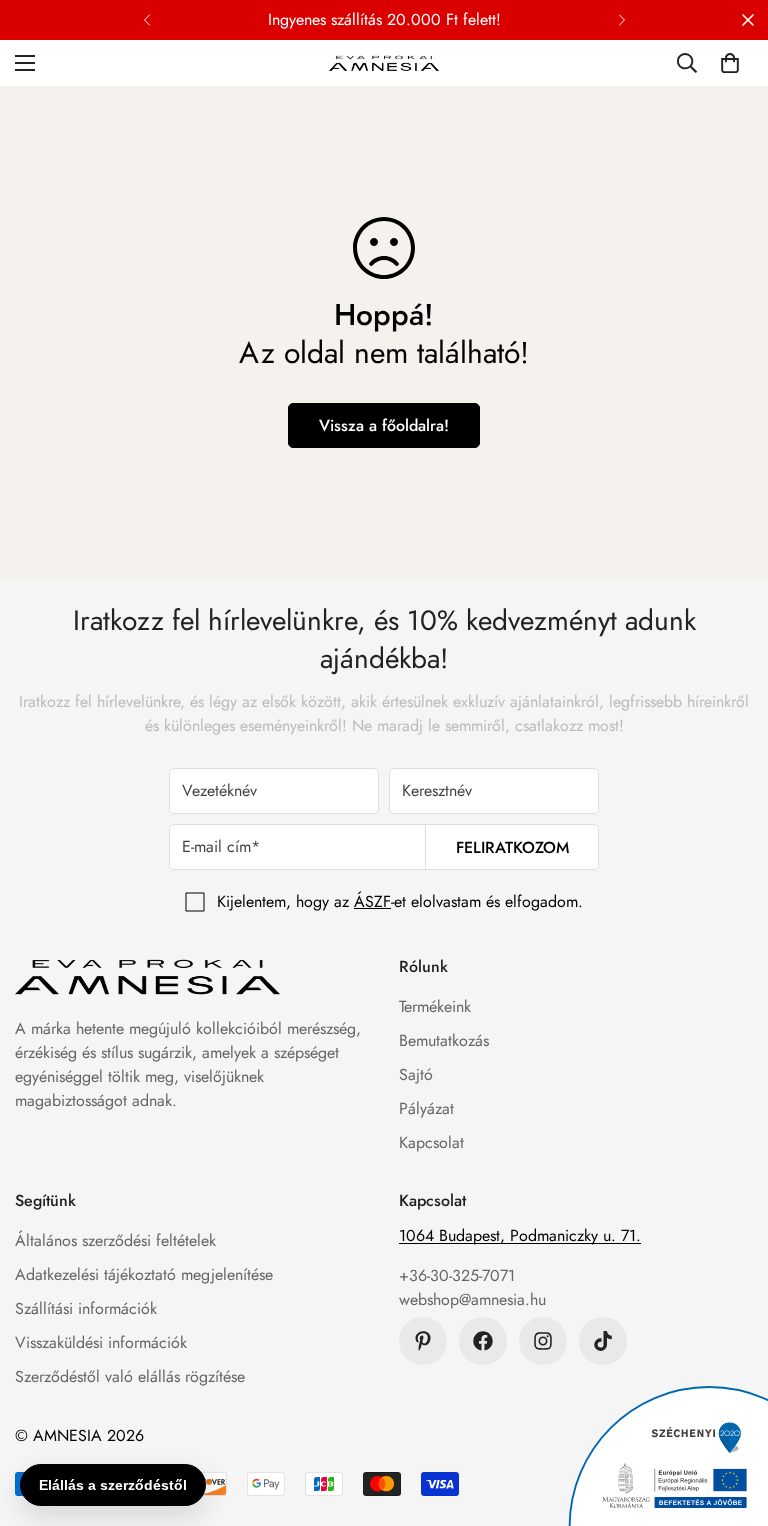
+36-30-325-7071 (457, 1275)
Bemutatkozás (444, 1040)
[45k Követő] (543, 1341)
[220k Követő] (483, 1341)
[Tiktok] (603, 1341)
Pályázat (426, 1108)
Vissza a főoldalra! (384, 425)
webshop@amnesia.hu (472, 1299)
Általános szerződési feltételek (115, 1240)
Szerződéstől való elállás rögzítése (130, 1376)
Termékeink (435, 1006)
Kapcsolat (431, 1142)
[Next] (621, 20)
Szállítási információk (86, 1308)
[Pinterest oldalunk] (423, 1341)
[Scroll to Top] (729, 1417)
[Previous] (146, 20)
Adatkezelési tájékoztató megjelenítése (144, 1274)
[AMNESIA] (384, 62)
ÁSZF (372, 901)
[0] (730, 63)
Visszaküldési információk (101, 1342)
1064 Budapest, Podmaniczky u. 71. (520, 1235)
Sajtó (416, 1074)
